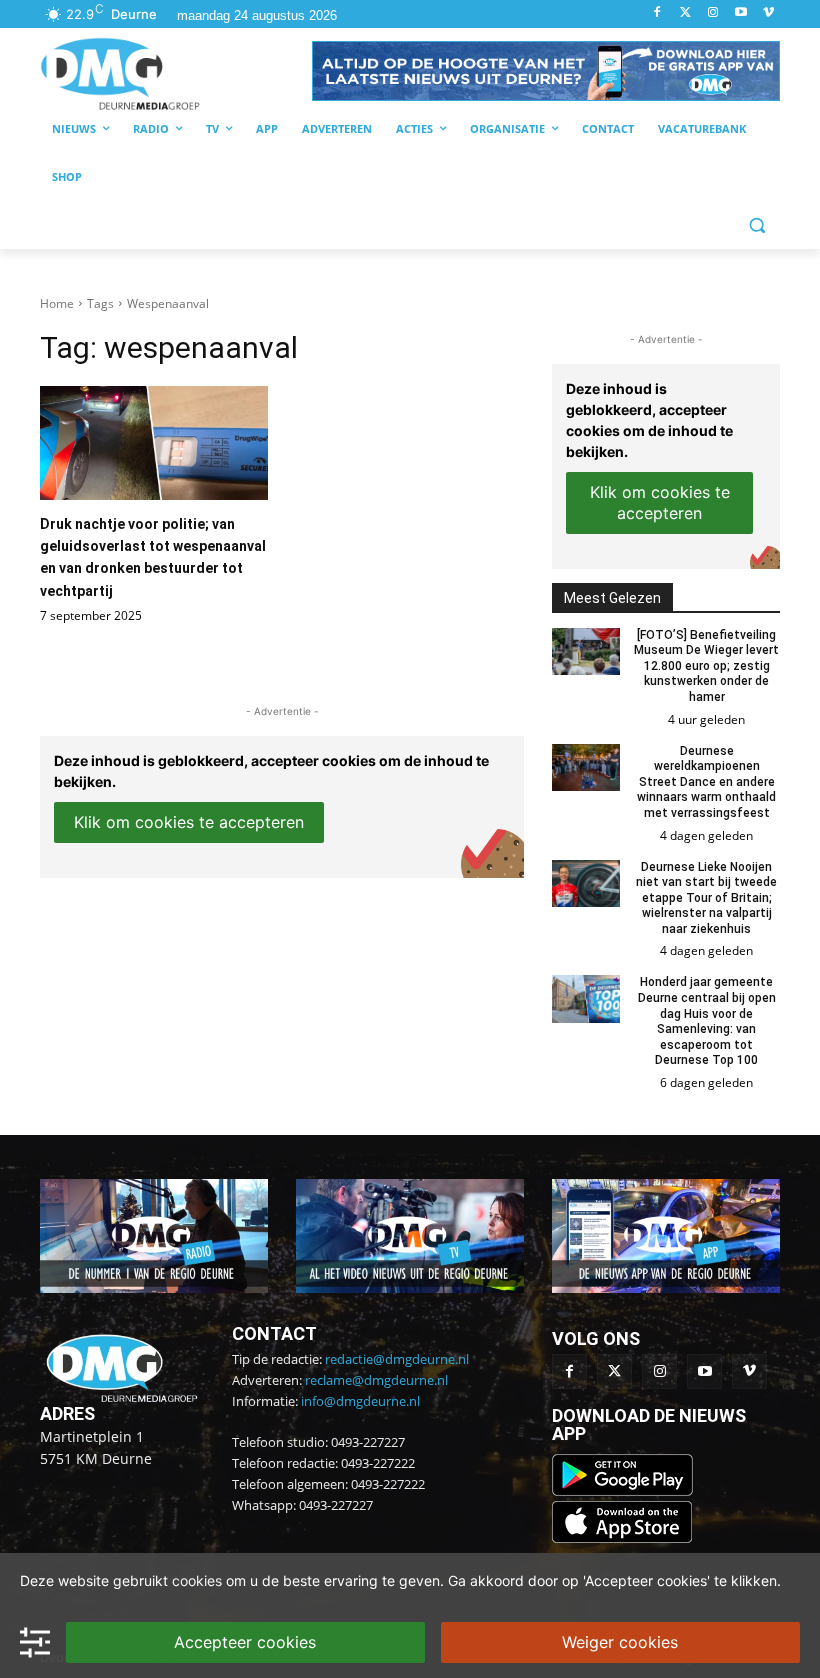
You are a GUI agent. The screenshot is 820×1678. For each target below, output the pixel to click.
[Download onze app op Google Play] (624, 1490)
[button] (546, 71)
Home (57, 303)
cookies (197, 1580)
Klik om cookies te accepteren (189, 822)
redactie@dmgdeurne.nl (397, 1359)
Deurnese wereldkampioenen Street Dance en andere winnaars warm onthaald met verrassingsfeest (706, 782)
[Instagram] (713, 13)
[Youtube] (740, 13)
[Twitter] (685, 13)
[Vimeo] (768, 13)
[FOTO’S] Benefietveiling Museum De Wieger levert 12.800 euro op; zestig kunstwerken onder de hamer (706, 666)
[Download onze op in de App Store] (622, 1537)
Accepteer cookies (245, 1642)
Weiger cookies (620, 1642)
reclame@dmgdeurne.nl (376, 1380)
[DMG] (176, 73)
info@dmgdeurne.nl (360, 1401)
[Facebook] (657, 13)
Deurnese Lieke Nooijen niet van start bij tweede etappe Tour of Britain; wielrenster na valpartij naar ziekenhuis (706, 898)
